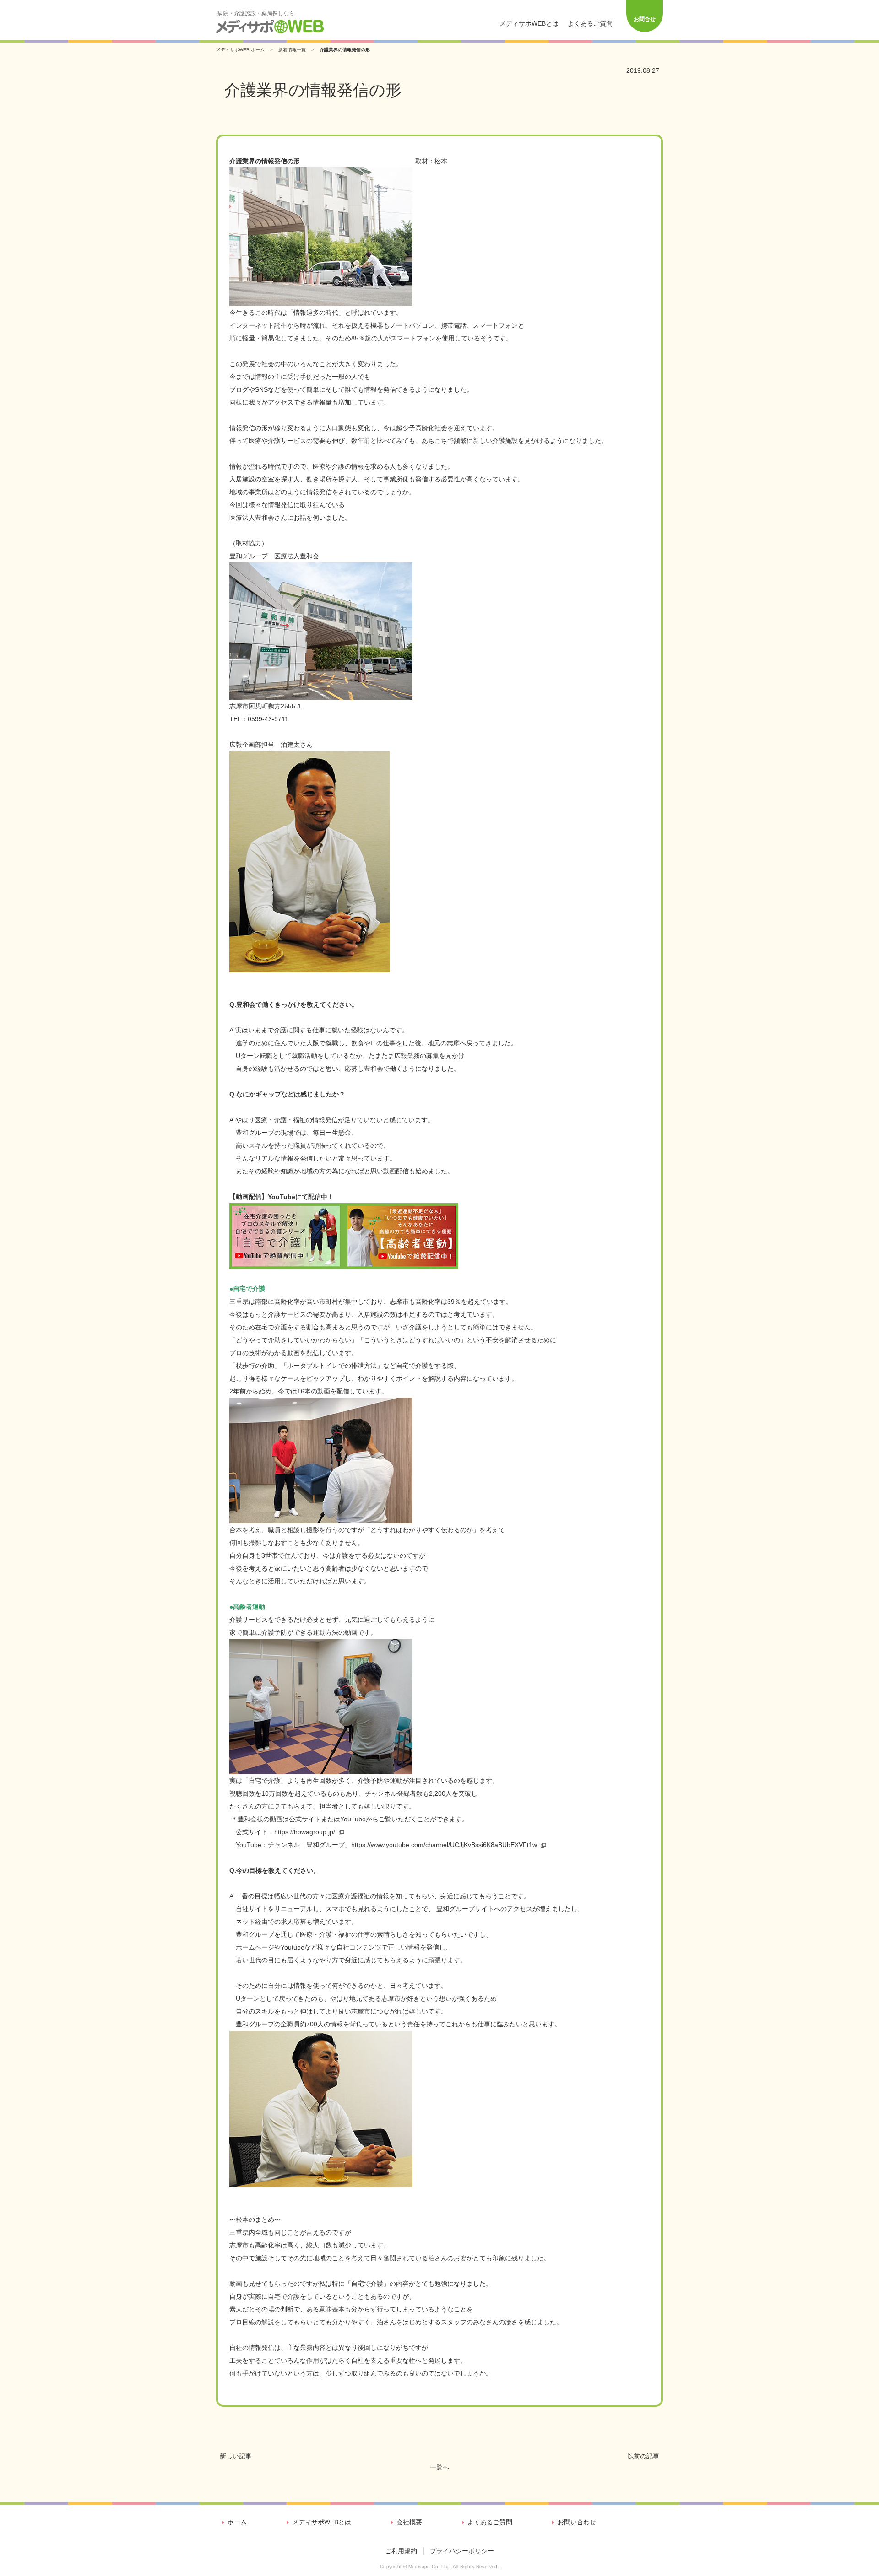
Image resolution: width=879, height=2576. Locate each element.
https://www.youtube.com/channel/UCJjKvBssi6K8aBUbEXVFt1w (444, 1845)
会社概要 (409, 2522)
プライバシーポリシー (462, 2551)
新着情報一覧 (292, 50)
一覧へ (439, 2467)
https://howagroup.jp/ (305, 1832)
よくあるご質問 (590, 23)
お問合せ (645, 19)
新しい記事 (236, 2456)
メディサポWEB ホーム (240, 50)
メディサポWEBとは (529, 23)
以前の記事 (643, 2456)
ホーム (237, 2522)
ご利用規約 (401, 2551)
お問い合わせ (577, 2522)
